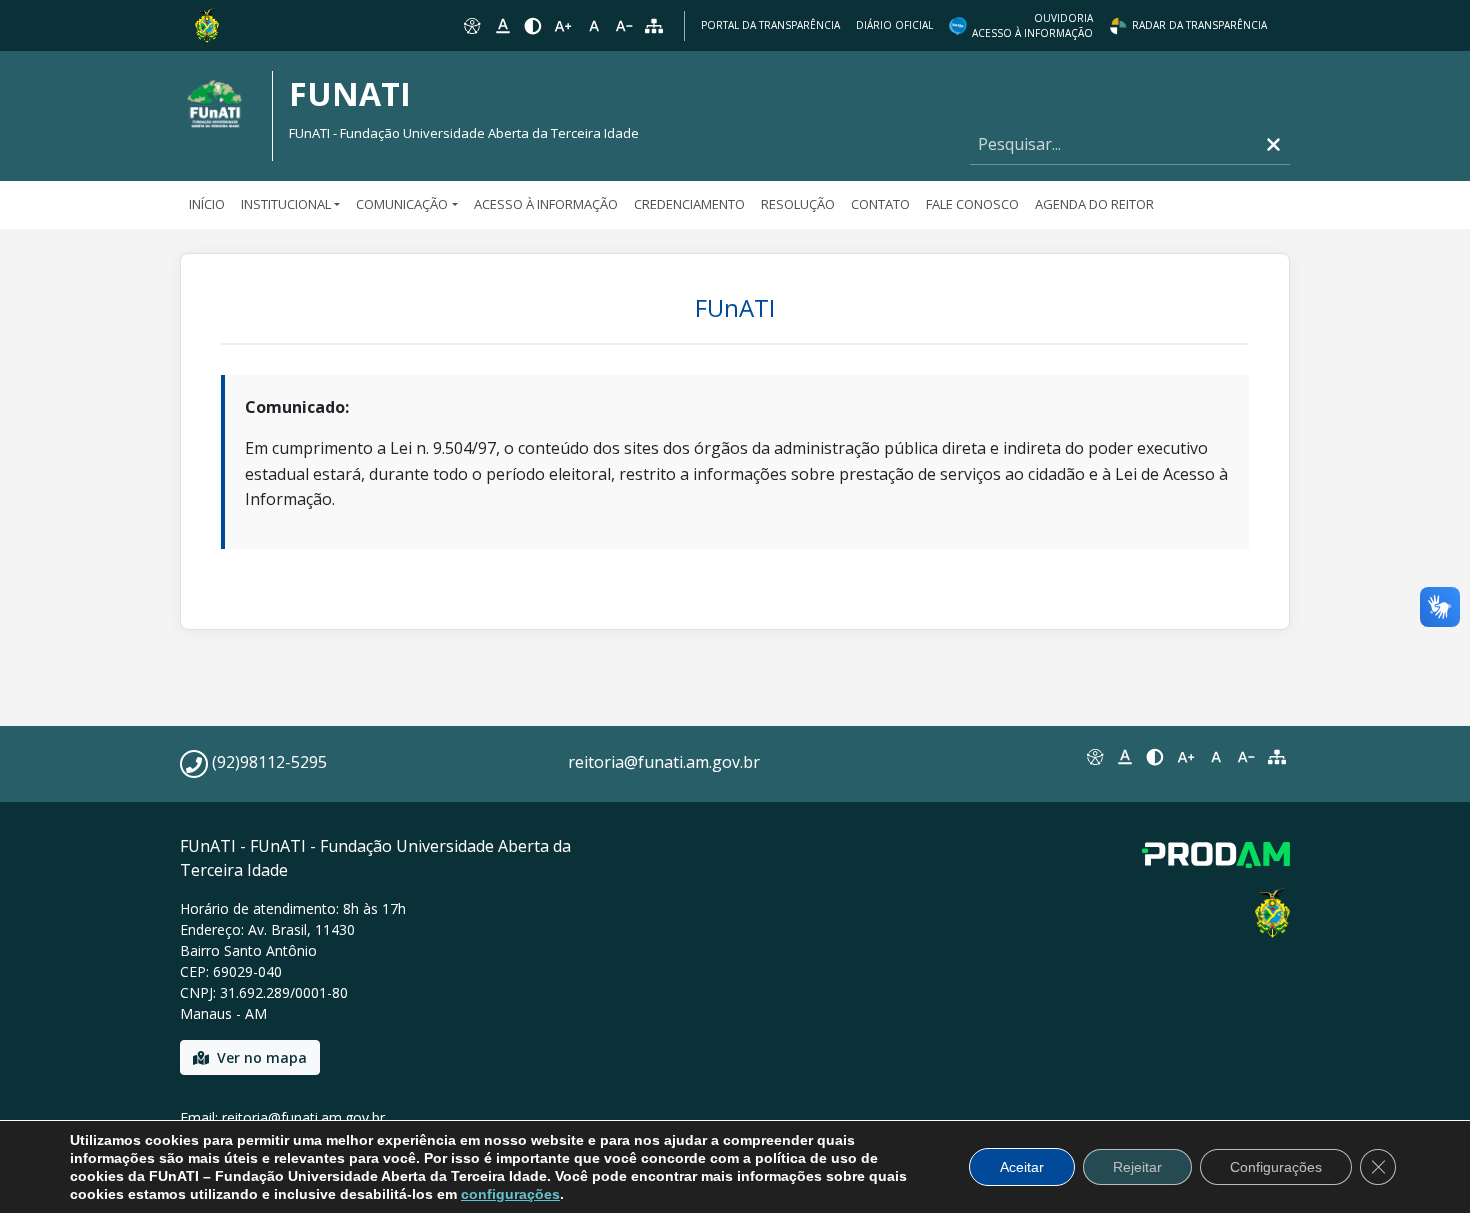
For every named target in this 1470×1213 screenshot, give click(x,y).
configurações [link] (510, 1194)
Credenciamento (689, 204)
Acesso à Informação (546, 204)
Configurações (1276, 1167)
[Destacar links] (502, 26)
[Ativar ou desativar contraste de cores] (533, 26)
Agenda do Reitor (1094, 204)
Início (207, 204)
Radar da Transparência (1199, 25)
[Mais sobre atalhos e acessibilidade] (1094, 757)
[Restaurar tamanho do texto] (594, 26)
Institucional (286, 204)
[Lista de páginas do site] (1277, 757)
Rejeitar (1137, 1167)
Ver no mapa (262, 1057)
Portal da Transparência (770, 25)
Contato (880, 204)
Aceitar (1022, 1167)
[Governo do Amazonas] (207, 24)
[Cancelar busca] (1273, 144)
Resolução (798, 204)
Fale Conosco (972, 204)
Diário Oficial (894, 25)
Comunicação (402, 204)
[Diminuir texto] (624, 26)
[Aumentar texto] (563, 26)
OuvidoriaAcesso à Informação (1032, 25)
